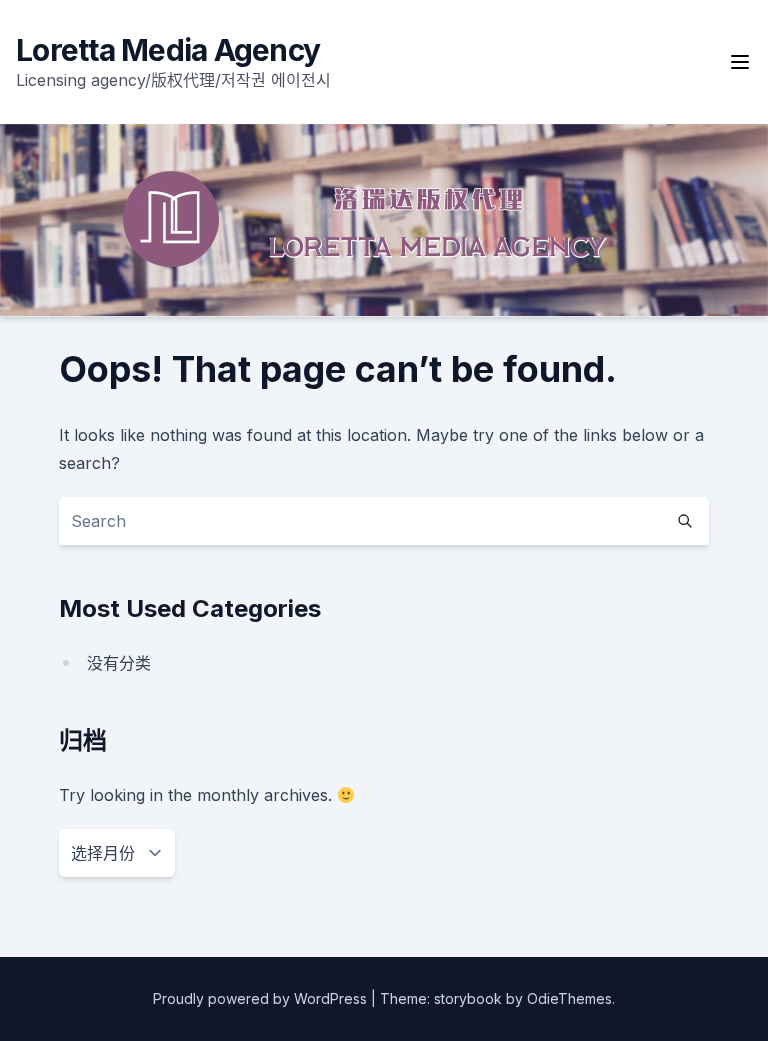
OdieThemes (569, 998)
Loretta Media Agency (168, 50)
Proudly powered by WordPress (262, 998)
